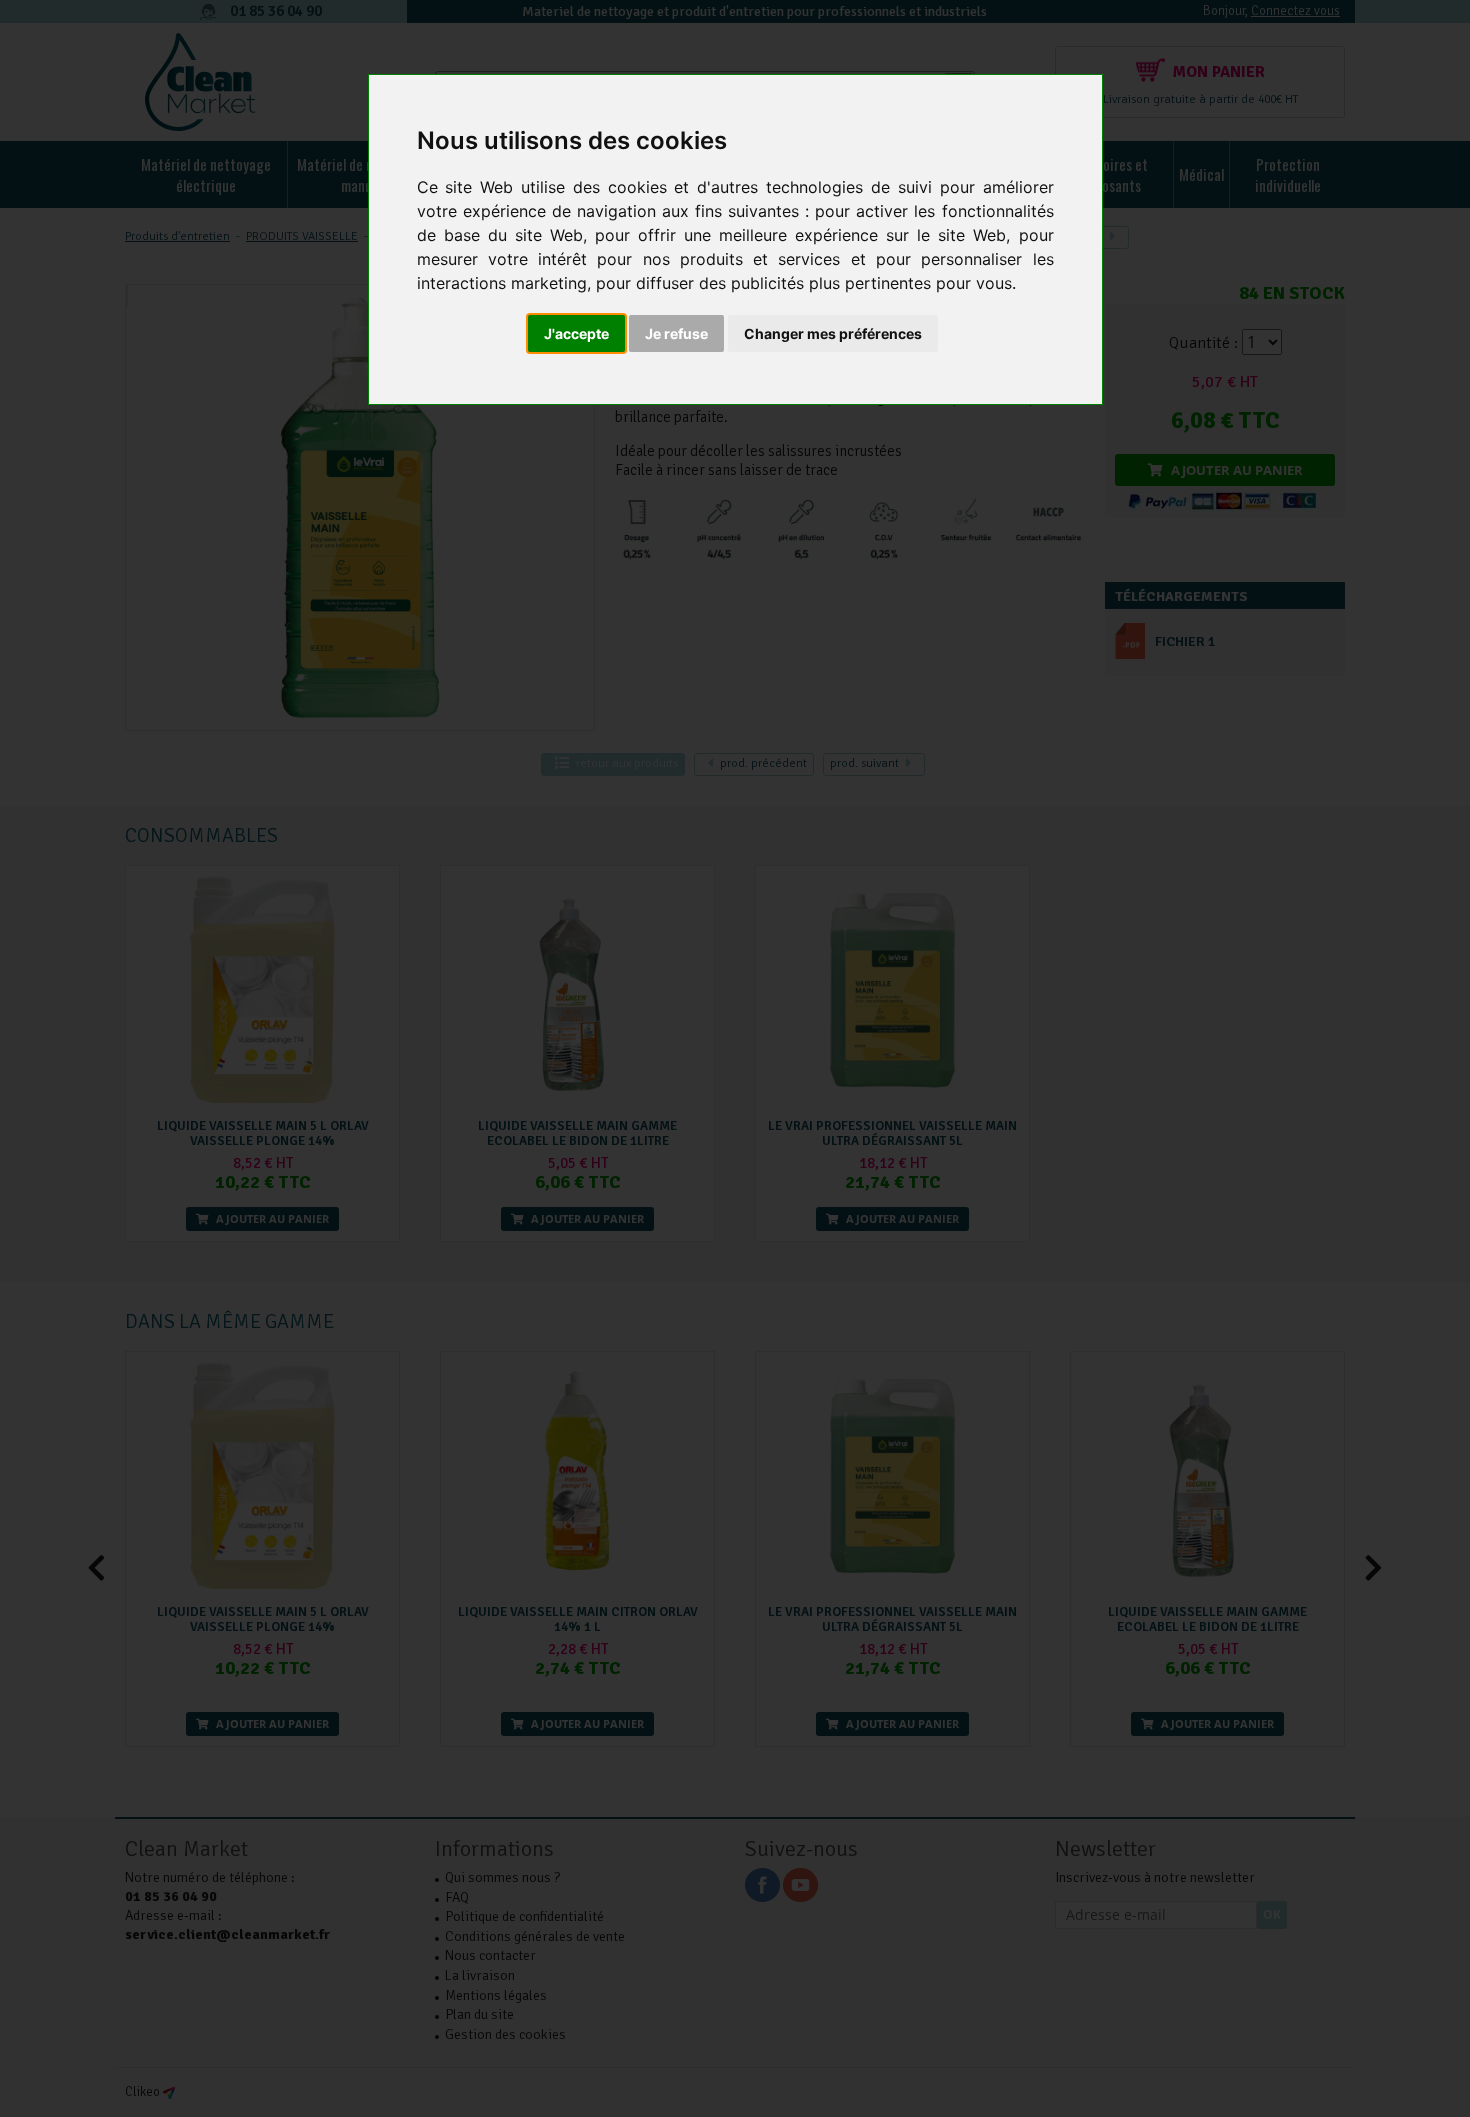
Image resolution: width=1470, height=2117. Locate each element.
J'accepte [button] (576, 333)
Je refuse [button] (676, 333)
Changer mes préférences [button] (833, 333)
